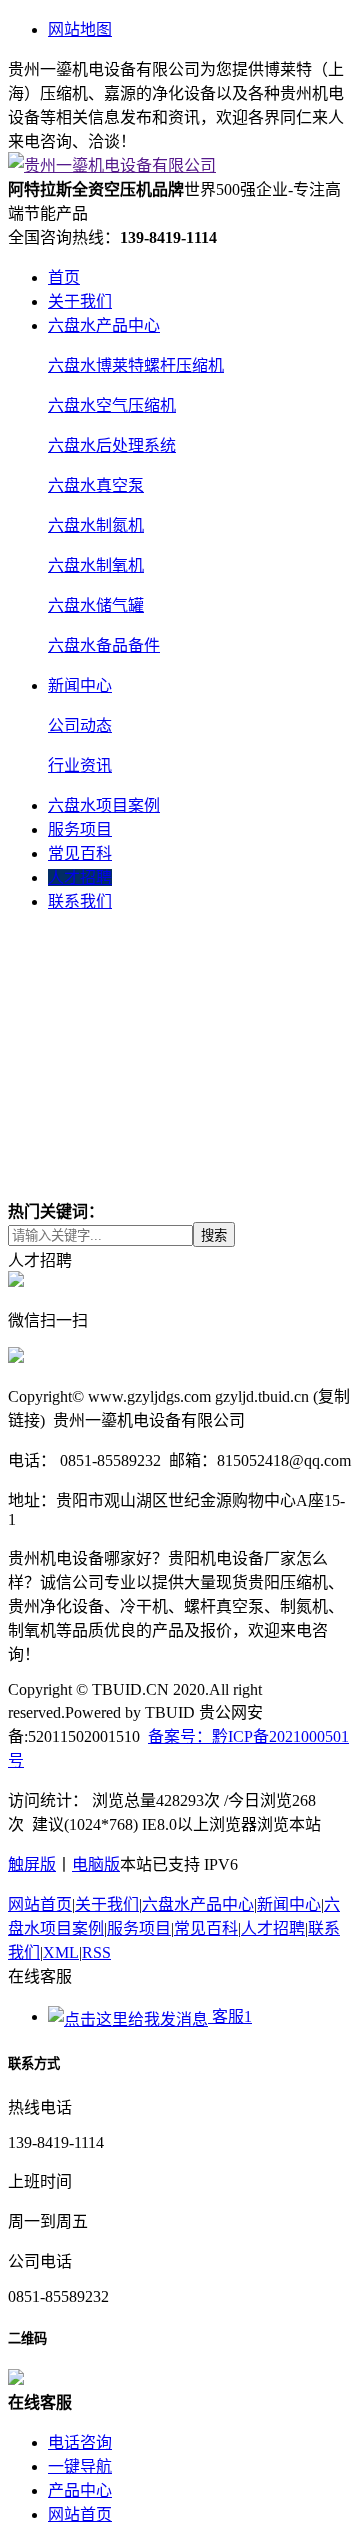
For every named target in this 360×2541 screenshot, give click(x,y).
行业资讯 (80, 765)
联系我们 (80, 901)
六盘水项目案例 (104, 805)
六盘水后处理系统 (112, 445)
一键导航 (80, 2466)
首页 (64, 277)
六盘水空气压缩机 (112, 405)
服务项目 (80, 829)
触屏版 (32, 1864)
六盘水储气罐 (96, 605)
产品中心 (80, 2490)
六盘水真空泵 (96, 485)
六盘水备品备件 (104, 645)
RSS (96, 1952)
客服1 (230, 2016)
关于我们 (80, 301)
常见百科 (80, 853)
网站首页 (40, 1904)
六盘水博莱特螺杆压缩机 (136, 365)
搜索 (214, 1235)
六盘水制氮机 (96, 525)
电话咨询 (80, 2442)
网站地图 (80, 29)
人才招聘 (80, 877)
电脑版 (96, 1864)
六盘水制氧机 (96, 565)
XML (61, 1952)
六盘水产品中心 (104, 325)
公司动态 (80, 725)
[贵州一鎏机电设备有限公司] (112, 165)
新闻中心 (80, 685)
